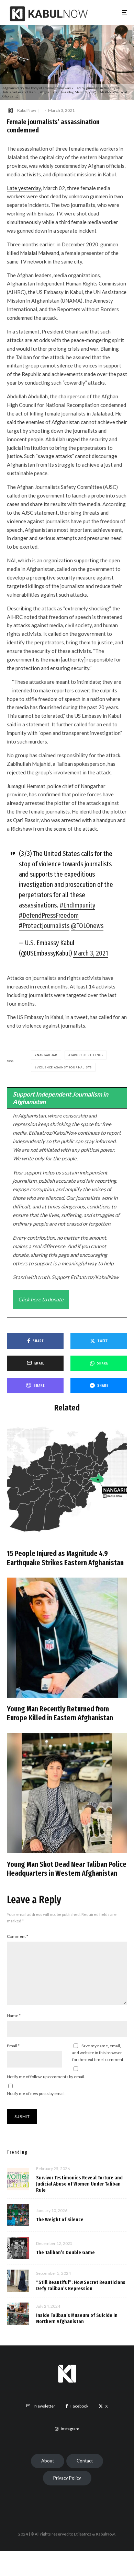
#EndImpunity (77, 905)
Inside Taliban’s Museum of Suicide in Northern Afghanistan (77, 2318)
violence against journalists (64, 1067)
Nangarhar (47, 1055)
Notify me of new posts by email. (36, 2093)
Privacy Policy (67, 2478)
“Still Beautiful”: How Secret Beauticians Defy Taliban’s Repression (81, 2285)
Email (13, 2046)
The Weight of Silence (60, 2220)
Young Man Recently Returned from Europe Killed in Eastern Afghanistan (60, 1713)
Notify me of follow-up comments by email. (46, 2077)
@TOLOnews (87, 926)
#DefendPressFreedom (49, 915)
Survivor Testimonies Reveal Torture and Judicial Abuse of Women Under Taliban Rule (79, 2184)
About (48, 2461)
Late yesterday (24, 188)
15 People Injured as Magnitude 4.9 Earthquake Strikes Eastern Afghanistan (65, 1558)
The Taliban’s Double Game (65, 2252)
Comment (18, 1936)
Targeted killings (87, 1055)
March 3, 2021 (91, 953)
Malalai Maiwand (40, 253)
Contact (85, 2461)
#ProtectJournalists (44, 926)
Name (14, 2016)
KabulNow (27, 110)
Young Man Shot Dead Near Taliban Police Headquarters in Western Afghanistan (67, 1869)
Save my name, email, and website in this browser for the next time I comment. (98, 2053)
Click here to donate (41, 1299)
